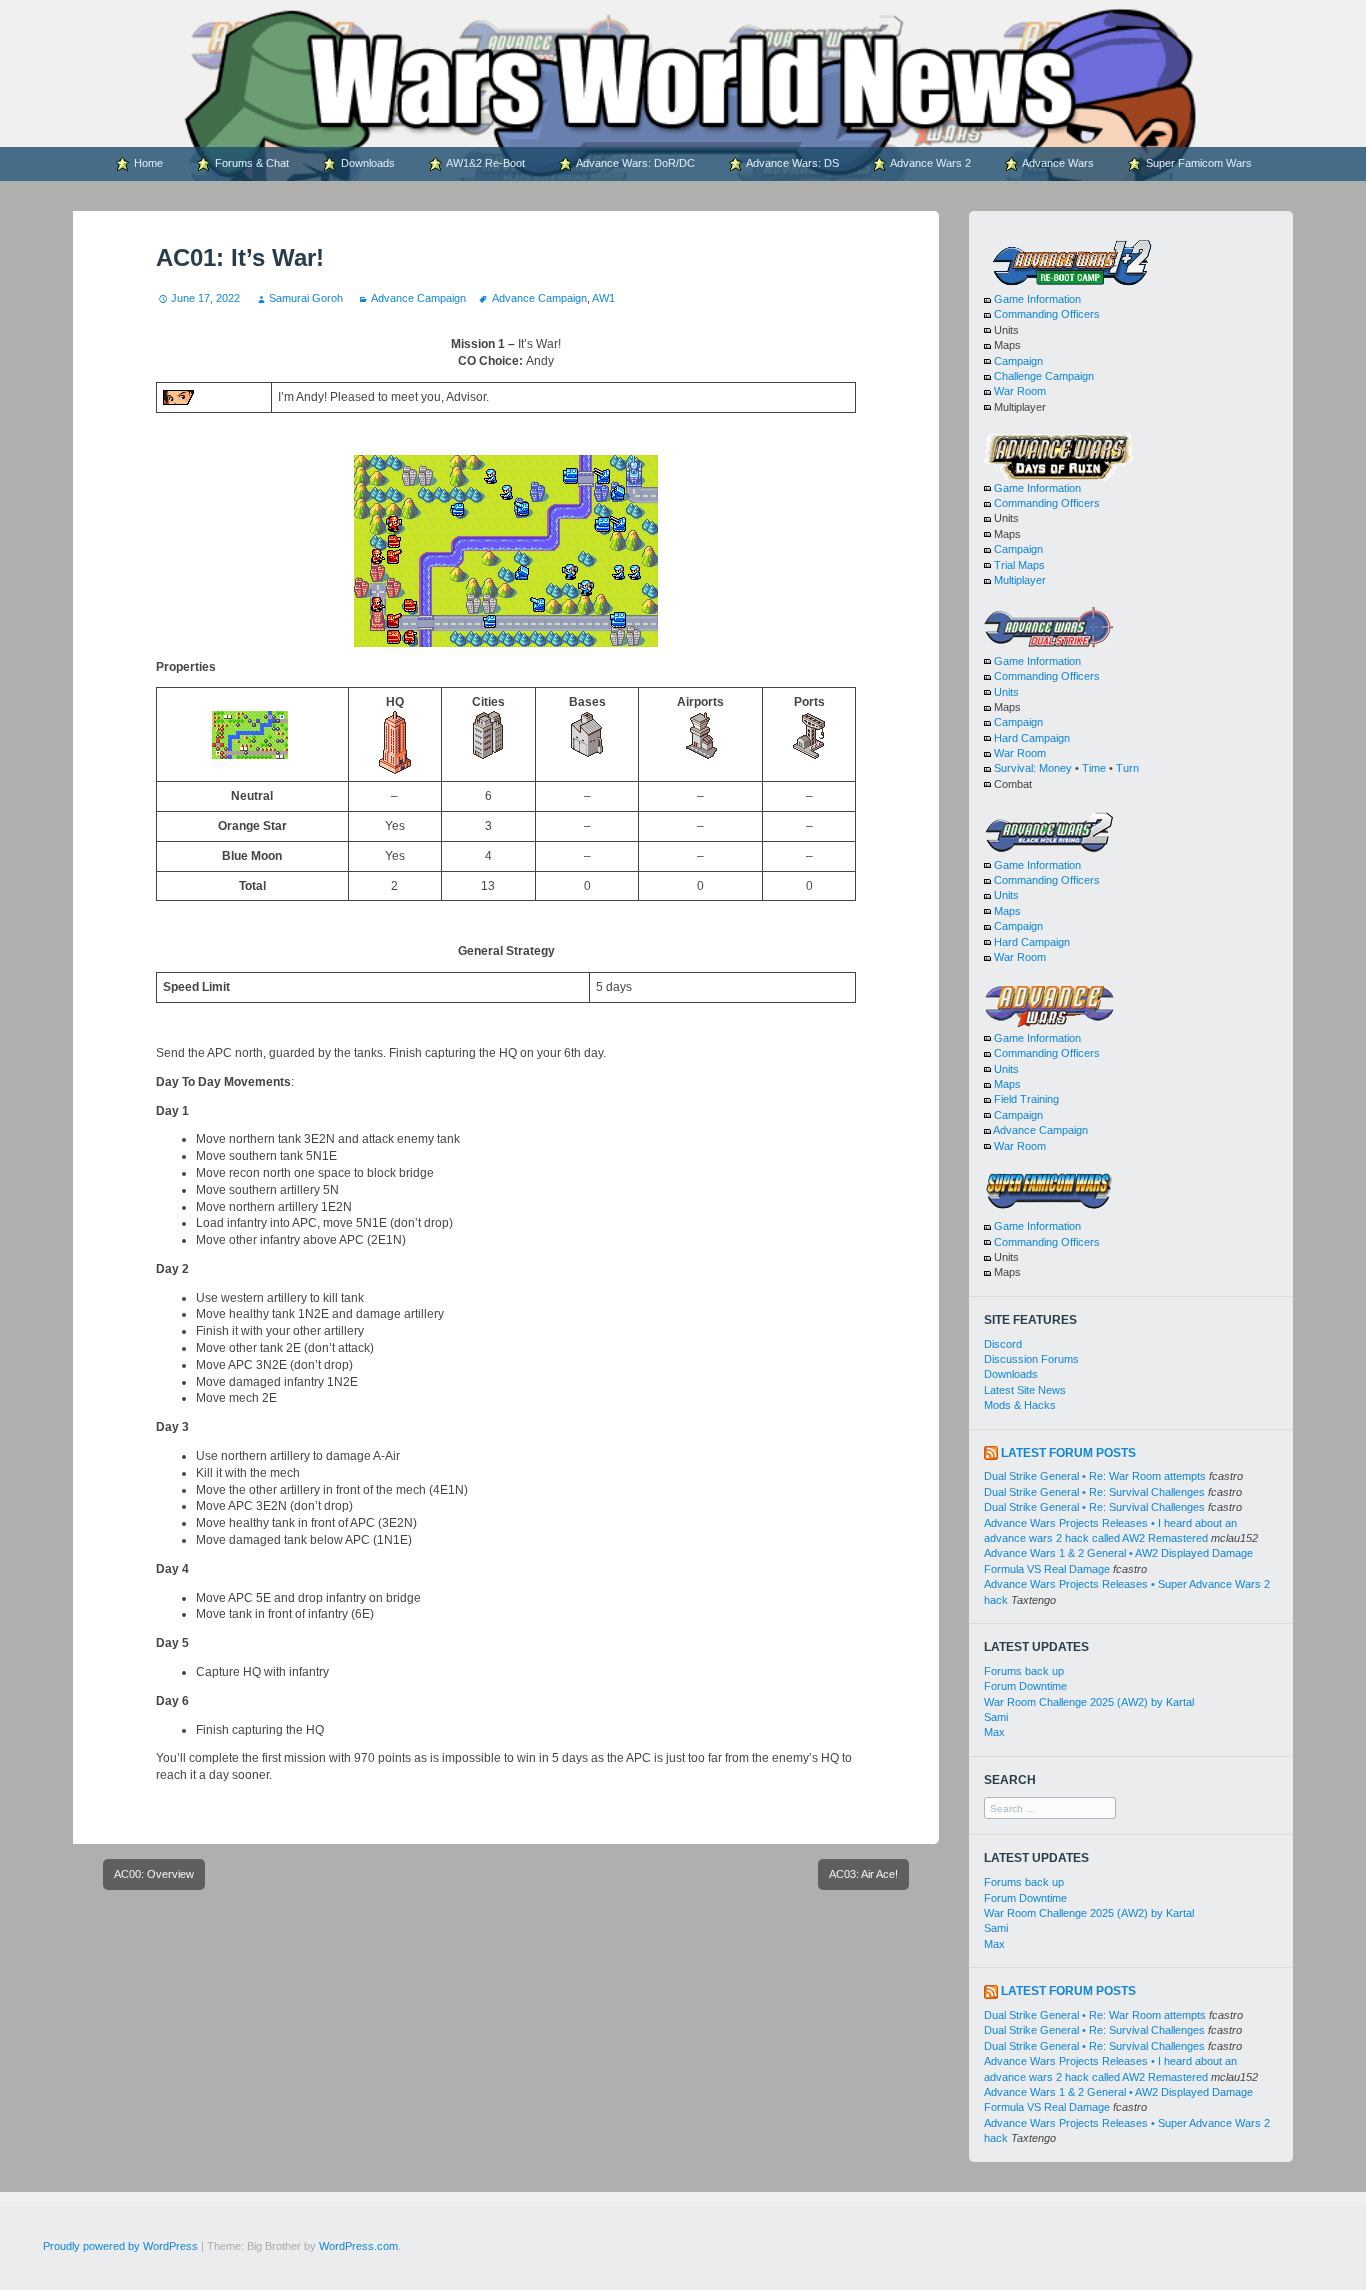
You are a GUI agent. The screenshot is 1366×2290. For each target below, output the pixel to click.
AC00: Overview (154, 1874)
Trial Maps (1019, 565)
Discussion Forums (1031, 1359)
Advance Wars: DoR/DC (634, 163)
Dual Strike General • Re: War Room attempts (1095, 1476)
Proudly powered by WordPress (120, 2246)
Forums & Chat (250, 163)
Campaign (1018, 361)
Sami (996, 1717)
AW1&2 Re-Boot (484, 163)
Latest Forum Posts (1068, 1453)
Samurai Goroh (305, 298)
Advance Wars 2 (929, 163)
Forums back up (1024, 1671)
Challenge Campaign (1044, 376)
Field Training (1026, 1099)
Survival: (1015, 768)
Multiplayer (1020, 580)
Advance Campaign (418, 298)
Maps (1007, 911)
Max (994, 1732)
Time (1094, 768)
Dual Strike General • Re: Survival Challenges (1094, 1492)
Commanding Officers (1047, 314)
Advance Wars (1057, 163)
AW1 (603, 298)
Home (147, 163)
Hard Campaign (1032, 738)
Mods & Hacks (1020, 1405)
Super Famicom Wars (1197, 163)
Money (1055, 768)
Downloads (366, 163)
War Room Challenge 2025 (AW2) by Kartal (1089, 1702)
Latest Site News (1025, 1390)
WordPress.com (358, 2246)
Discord (1003, 1344)
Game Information (1037, 299)
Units (1006, 692)
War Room (1020, 391)
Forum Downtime (1025, 1686)
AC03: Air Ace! (863, 1874)
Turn (1127, 768)
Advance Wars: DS (791, 163)
